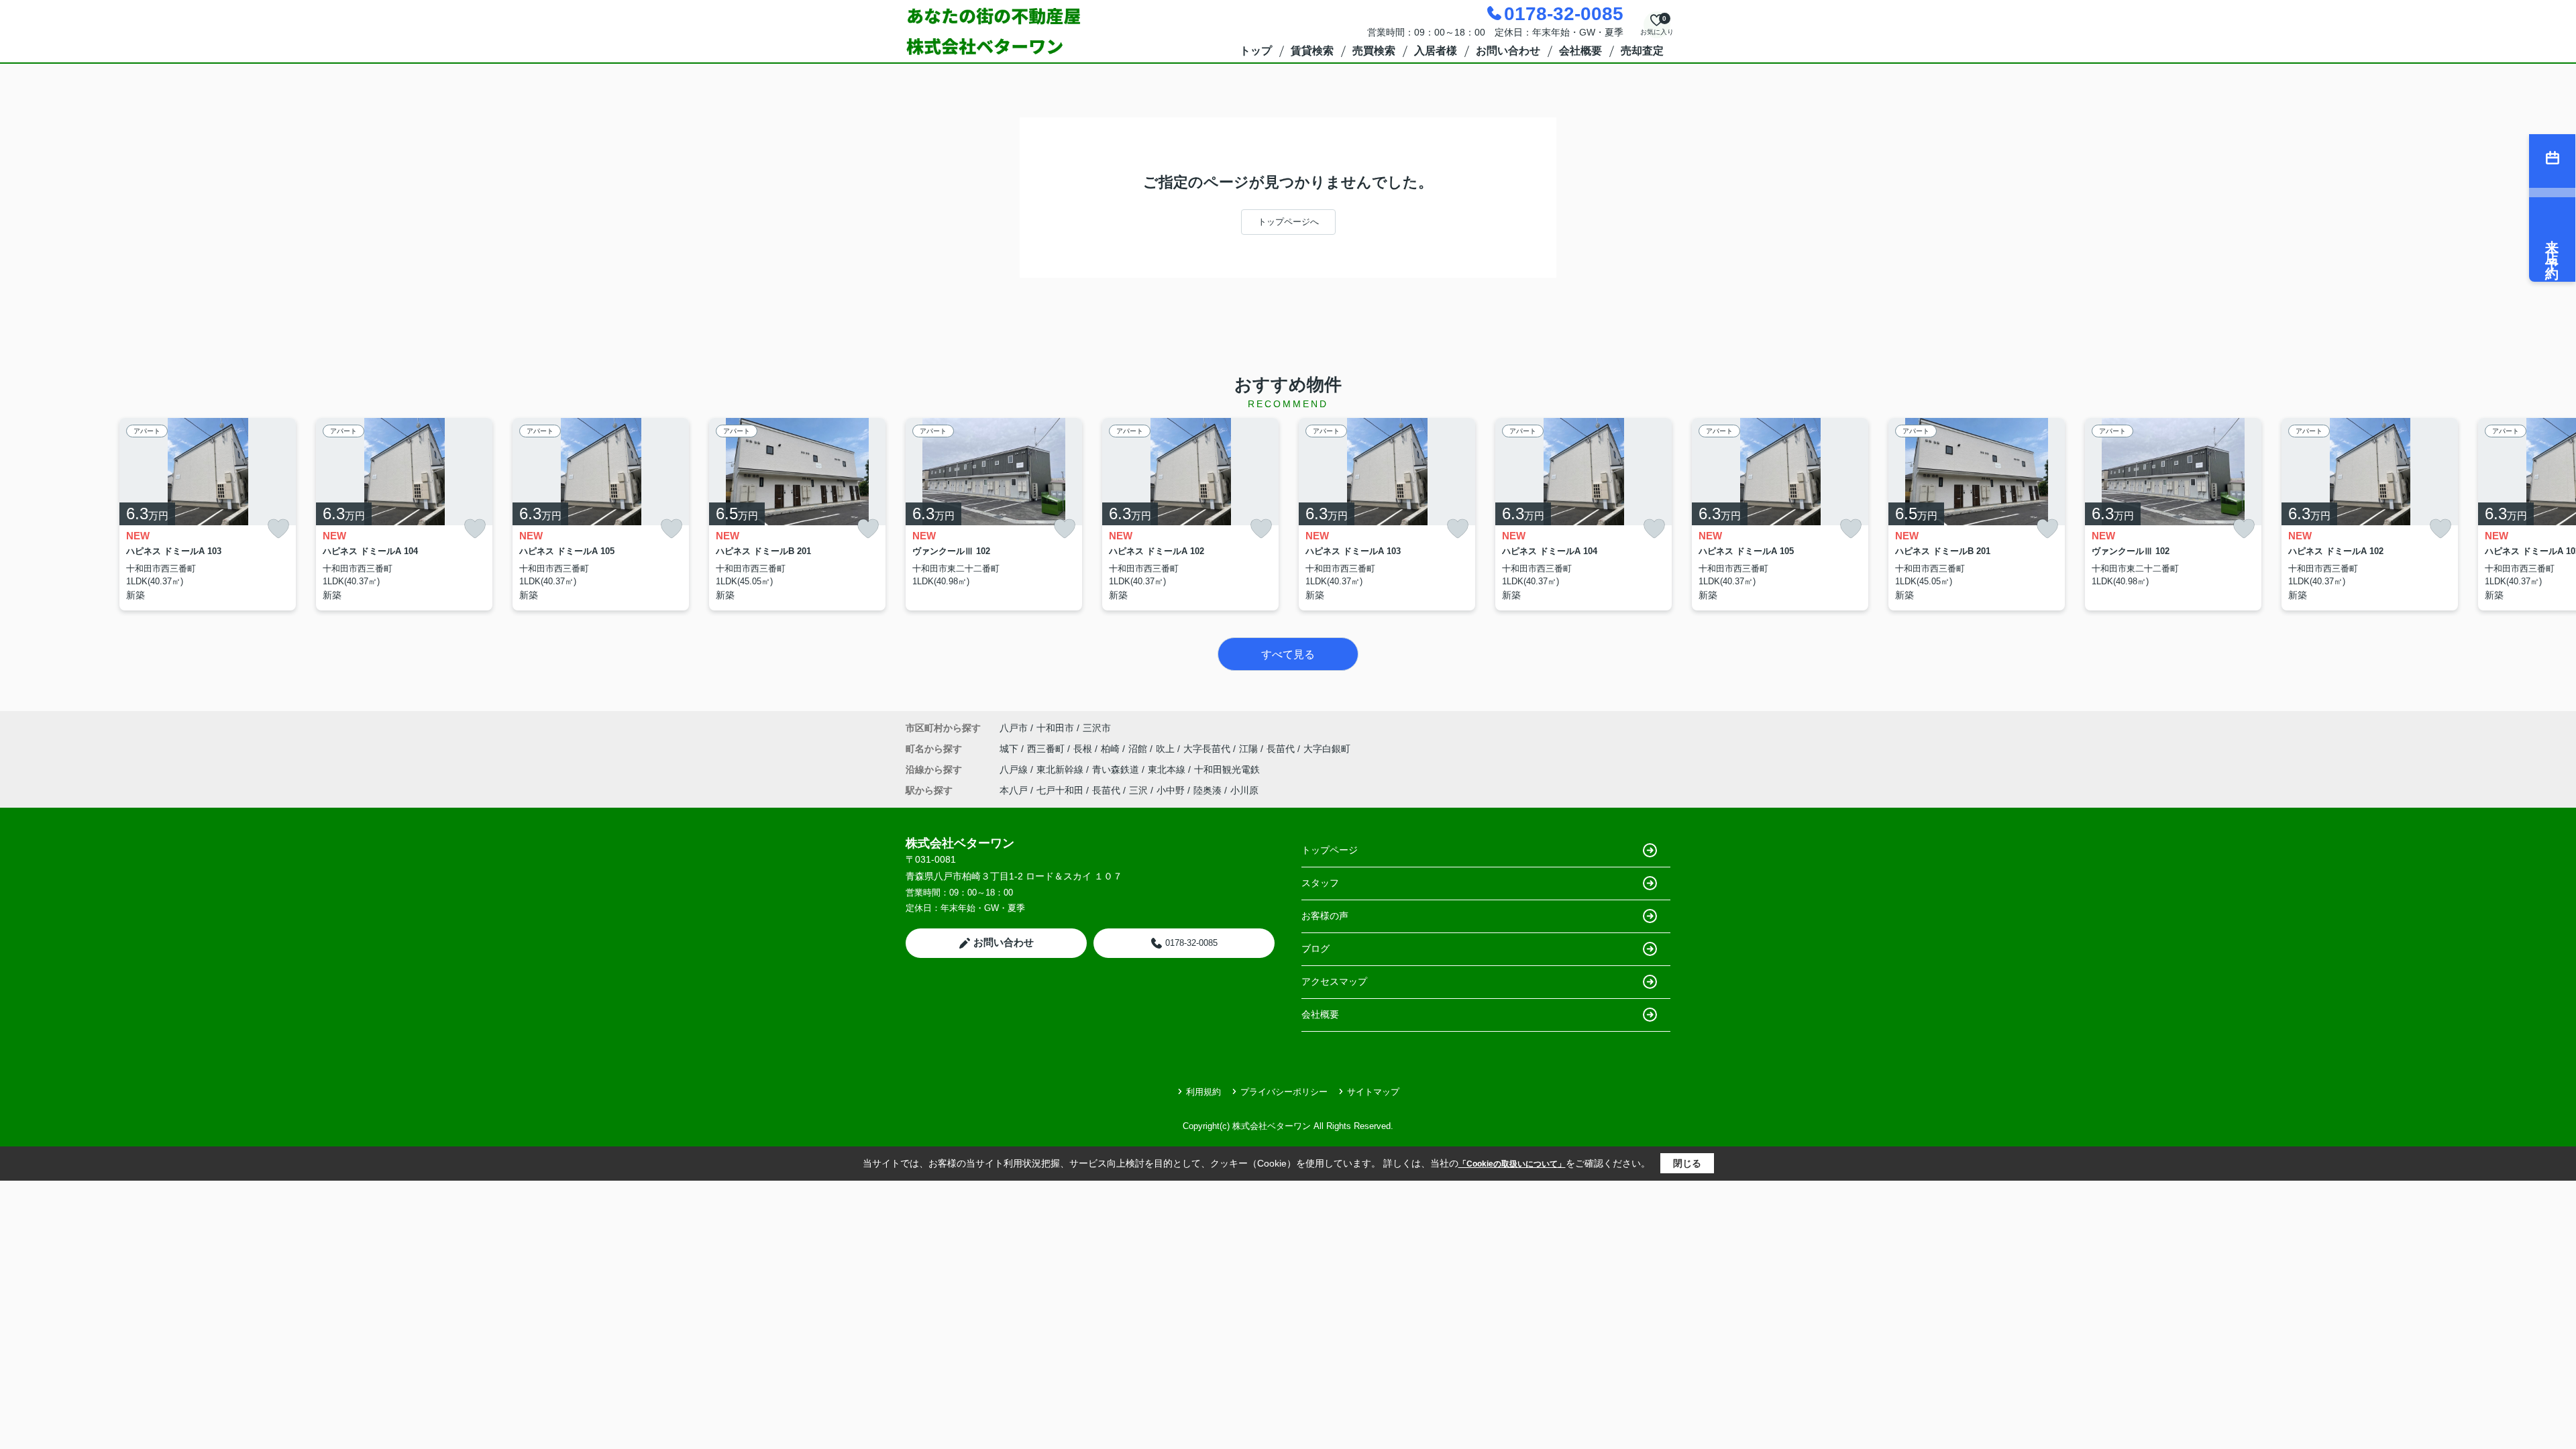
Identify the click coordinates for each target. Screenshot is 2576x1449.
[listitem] (994, 514)
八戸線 (1015, 769)
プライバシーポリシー (1284, 1092)
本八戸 (1014, 790)
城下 (1010, 749)
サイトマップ (1373, 1092)
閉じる (1687, 1163)
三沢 (1138, 790)
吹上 (1167, 749)
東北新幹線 (1061, 769)
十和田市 (1055, 728)
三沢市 (1097, 728)
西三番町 (1047, 749)
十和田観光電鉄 (1227, 769)
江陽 (1250, 749)
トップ (1256, 51)
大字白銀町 (1327, 749)
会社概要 (1580, 51)
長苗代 (1282, 749)
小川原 (1244, 790)
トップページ (1330, 850)
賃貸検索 (1312, 51)
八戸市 (1014, 728)
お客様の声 (1325, 916)
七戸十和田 (1060, 790)
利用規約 (1203, 1092)
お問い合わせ (1508, 51)
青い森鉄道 (1117, 769)
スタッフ (1320, 883)
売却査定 (1642, 51)
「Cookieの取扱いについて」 (1512, 1164)
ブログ (1316, 949)
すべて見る (1288, 654)
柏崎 (1112, 749)
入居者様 (1436, 51)
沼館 (1139, 749)
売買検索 (1374, 51)
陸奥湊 (1207, 790)
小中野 (1171, 790)
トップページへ (1288, 222)
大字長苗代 (1208, 749)
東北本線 (1168, 769)
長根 (1084, 749)
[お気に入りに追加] (278, 529)
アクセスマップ (1334, 981)
